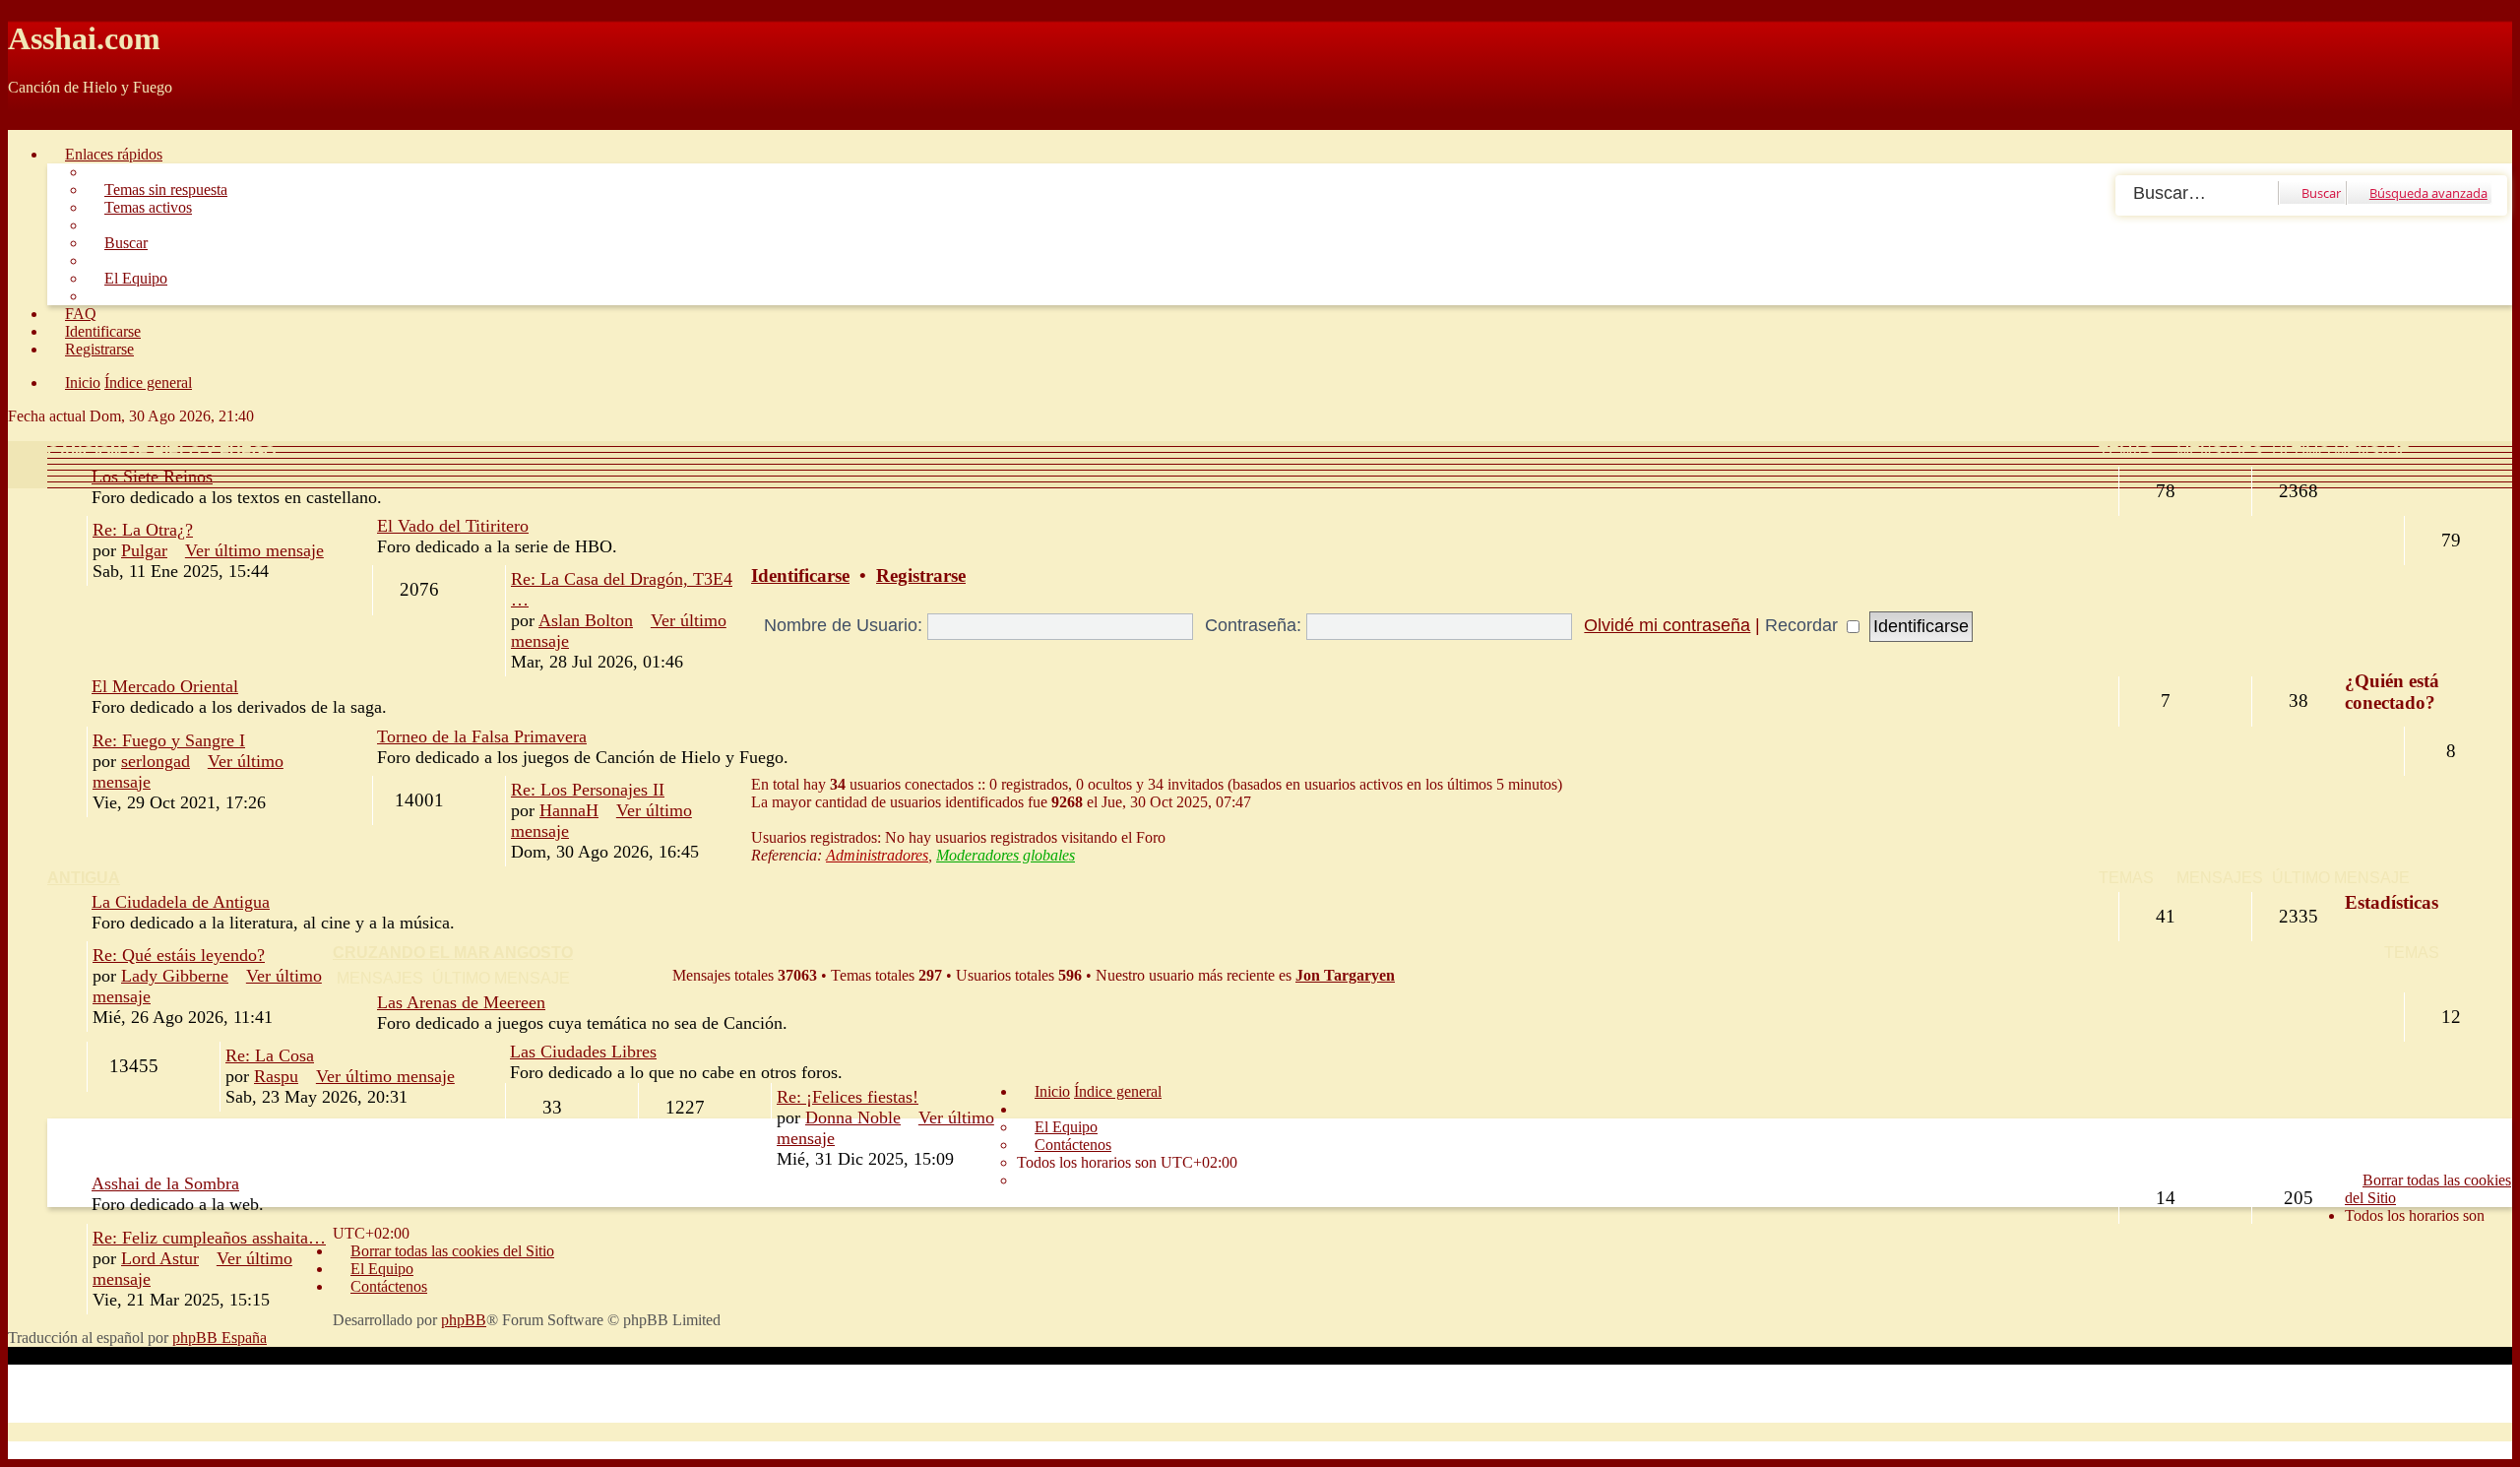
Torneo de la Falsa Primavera (482, 736)
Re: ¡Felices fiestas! (848, 1097)
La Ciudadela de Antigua (181, 902)
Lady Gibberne (175, 976)
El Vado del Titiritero (453, 526)
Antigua (84, 878)
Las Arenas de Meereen (461, 1002)
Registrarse (921, 575)
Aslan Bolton (586, 620)
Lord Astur (160, 1258)
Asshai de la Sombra (165, 1183)
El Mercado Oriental (165, 686)
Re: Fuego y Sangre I (169, 740)
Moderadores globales (1006, 855)
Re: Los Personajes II (588, 790)
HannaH (569, 810)
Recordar (1804, 625)
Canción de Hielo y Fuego (161, 452)
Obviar (30, 121)
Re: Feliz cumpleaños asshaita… (209, 1238)
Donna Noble (853, 1117)
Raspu (276, 1076)
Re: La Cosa (270, 1055)
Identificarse (800, 575)
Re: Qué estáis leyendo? (179, 955)
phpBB (464, 1320)
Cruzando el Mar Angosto (453, 953)
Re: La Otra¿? (143, 530)
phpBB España (220, 1338)
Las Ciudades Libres (583, 1052)
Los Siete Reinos (152, 477)
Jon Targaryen (1345, 975)
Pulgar (144, 550)
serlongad (156, 761)
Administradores (877, 855)
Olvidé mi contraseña (1667, 625)
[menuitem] (157, 190)
